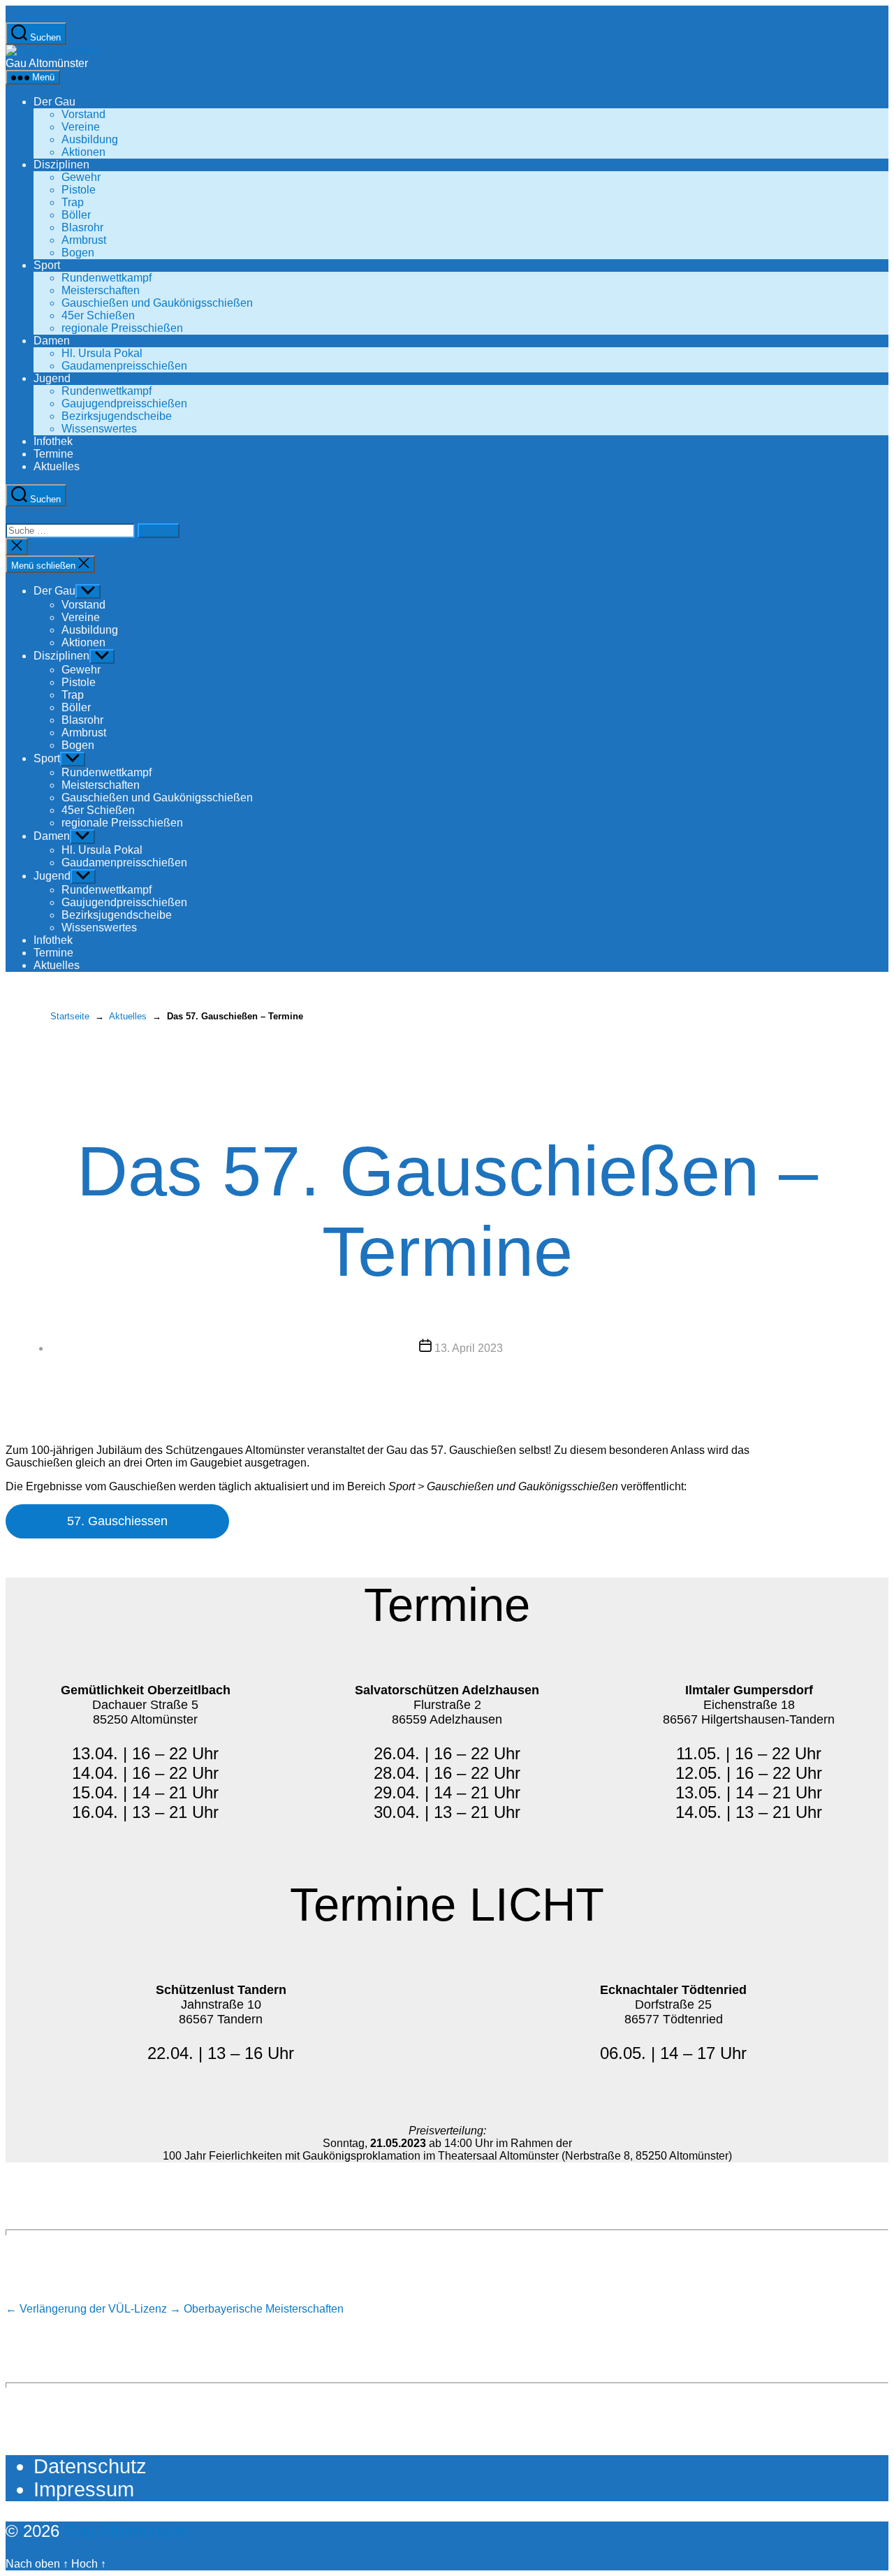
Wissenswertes (99, 429)
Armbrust (84, 240)
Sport (47, 265)
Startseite (70, 1016)
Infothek (53, 441)
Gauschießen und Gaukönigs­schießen (157, 303)
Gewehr (81, 177)
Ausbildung (90, 139)
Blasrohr (82, 227)
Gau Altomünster (126, 2531)
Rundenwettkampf (107, 391)
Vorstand (83, 114)
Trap (73, 202)
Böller (76, 215)
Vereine (81, 127)
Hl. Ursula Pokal (102, 353)
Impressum (84, 2489)
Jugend (52, 378)
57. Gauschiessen (117, 1521)
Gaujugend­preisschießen (124, 403)
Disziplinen (61, 165)
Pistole (79, 190)
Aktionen (83, 152)
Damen (52, 341)
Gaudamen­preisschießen (124, 366)
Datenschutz (90, 2466)
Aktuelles (57, 466)
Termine (53, 454)
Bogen (78, 253)
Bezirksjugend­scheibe (117, 416)
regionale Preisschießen (122, 328)
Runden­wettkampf (107, 278)
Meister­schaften (101, 290)
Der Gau (54, 102)
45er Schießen (98, 315)
